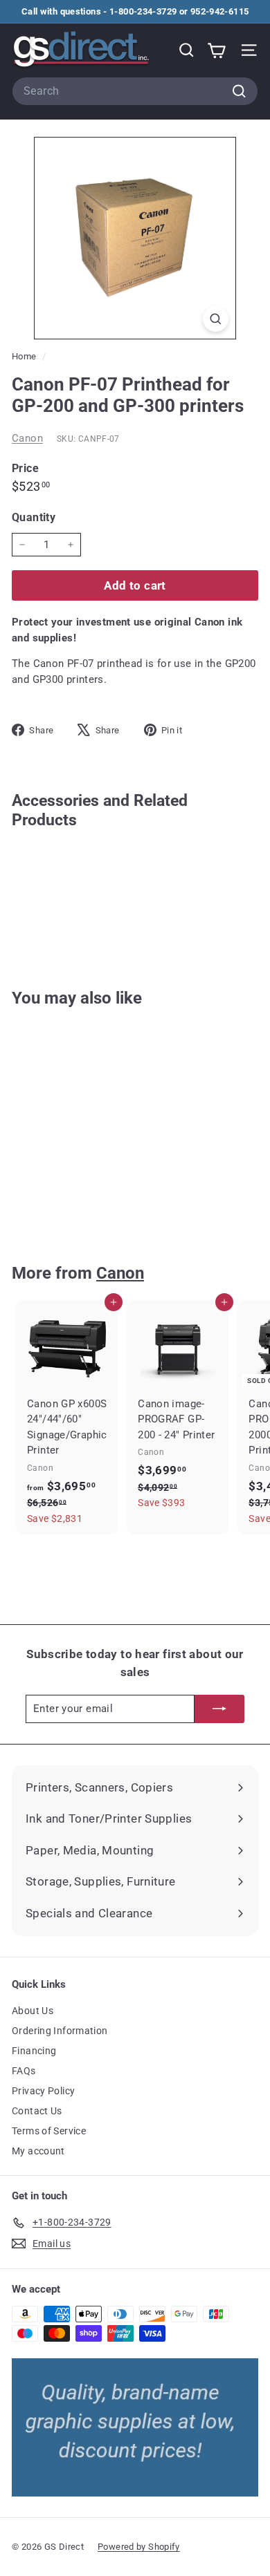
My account (38, 2151)
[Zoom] (216, 319)
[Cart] (216, 50)
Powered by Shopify (139, 2547)
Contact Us (37, 2111)
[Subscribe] (219, 1709)
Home (25, 356)
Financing (34, 2051)
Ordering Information (60, 2031)
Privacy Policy (43, 2091)
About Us (33, 2011)
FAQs (24, 2071)
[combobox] (135, 91)
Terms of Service (49, 2131)
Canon (27, 438)
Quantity (34, 517)
